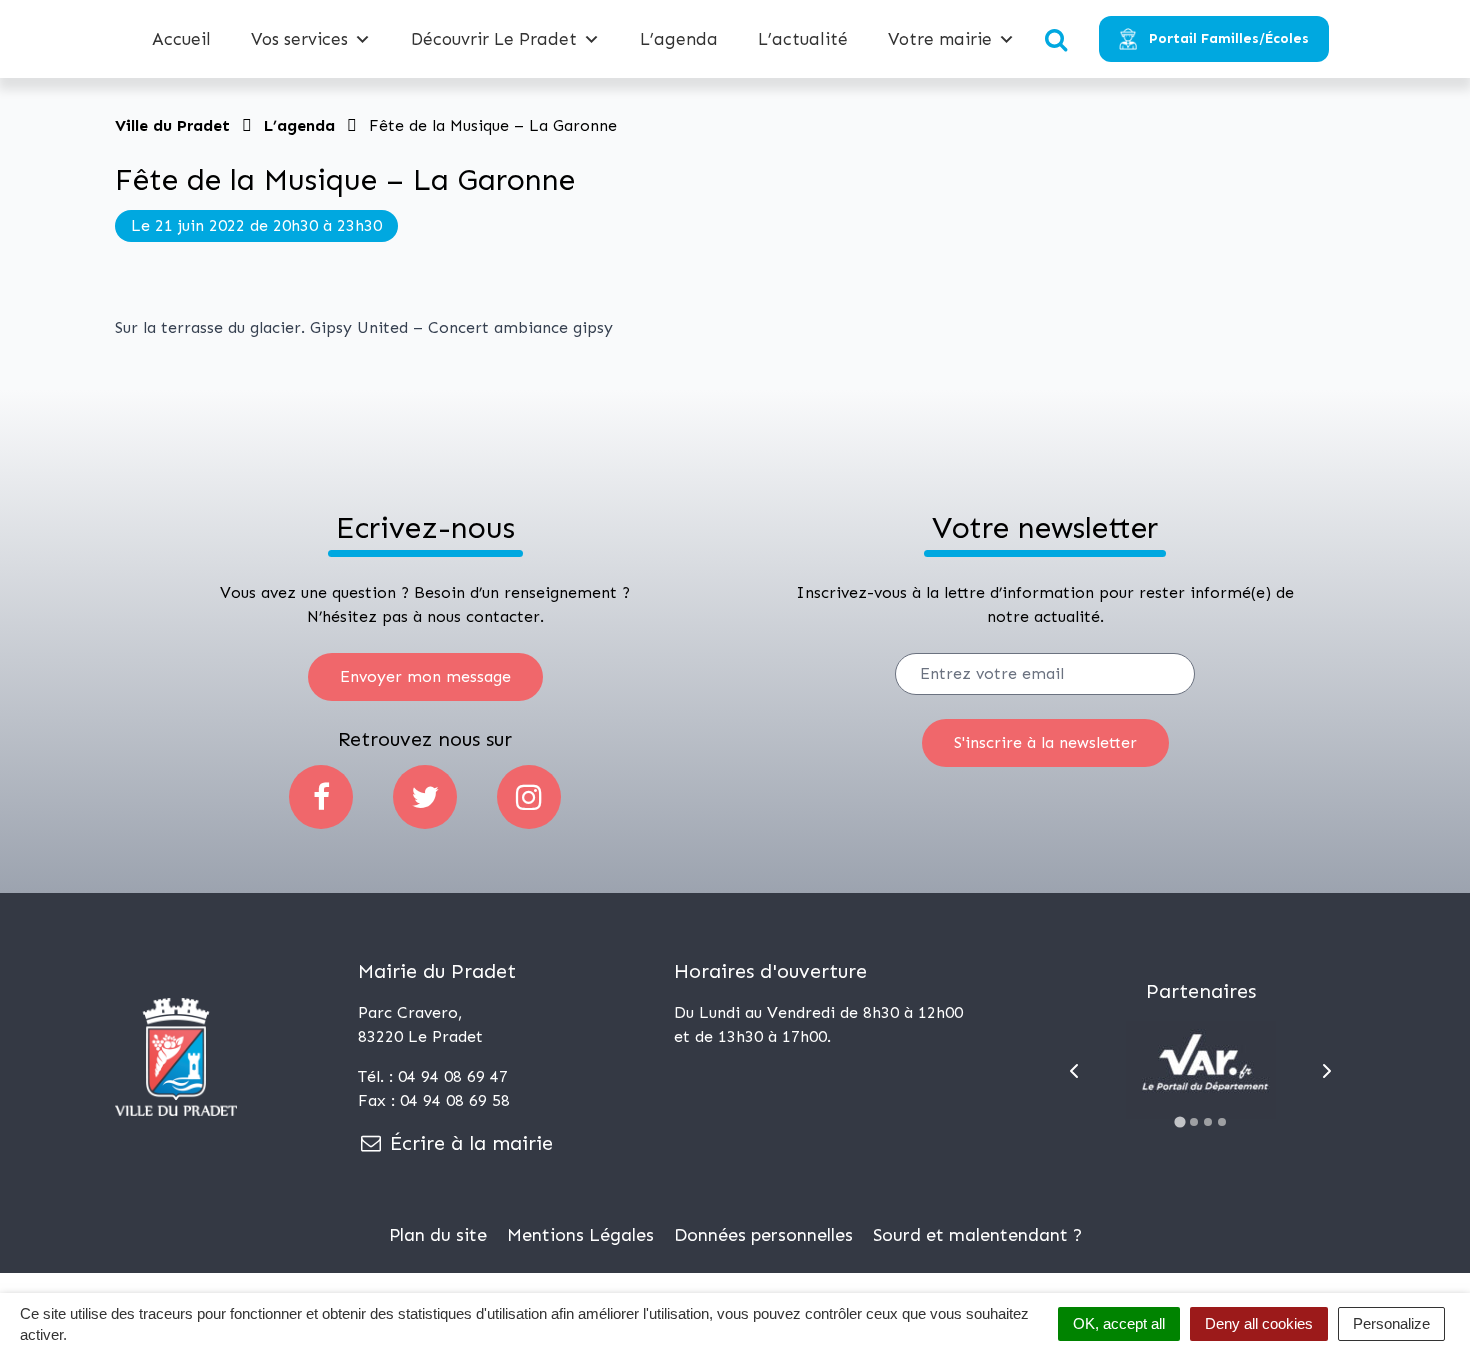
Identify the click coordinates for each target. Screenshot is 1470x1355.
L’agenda (679, 39)
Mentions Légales (580, 1235)
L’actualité (803, 39)
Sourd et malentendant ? (977, 1235)
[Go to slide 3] (1208, 1122)
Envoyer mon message (425, 676)
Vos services (299, 39)
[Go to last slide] (1074, 1071)
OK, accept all (1119, 1323)
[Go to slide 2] (1194, 1122)
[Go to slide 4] (1222, 1122)
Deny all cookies (1259, 1323)
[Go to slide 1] (1179, 1121)
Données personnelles (763, 1235)
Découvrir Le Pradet (494, 39)
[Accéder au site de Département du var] (1200, 1070)
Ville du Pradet (172, 125)
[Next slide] (1327, 1071)
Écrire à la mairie (468, 1143)
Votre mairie (940, 39)
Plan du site (438, 1235)
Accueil (181, 39)
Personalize (1391, 1323)
